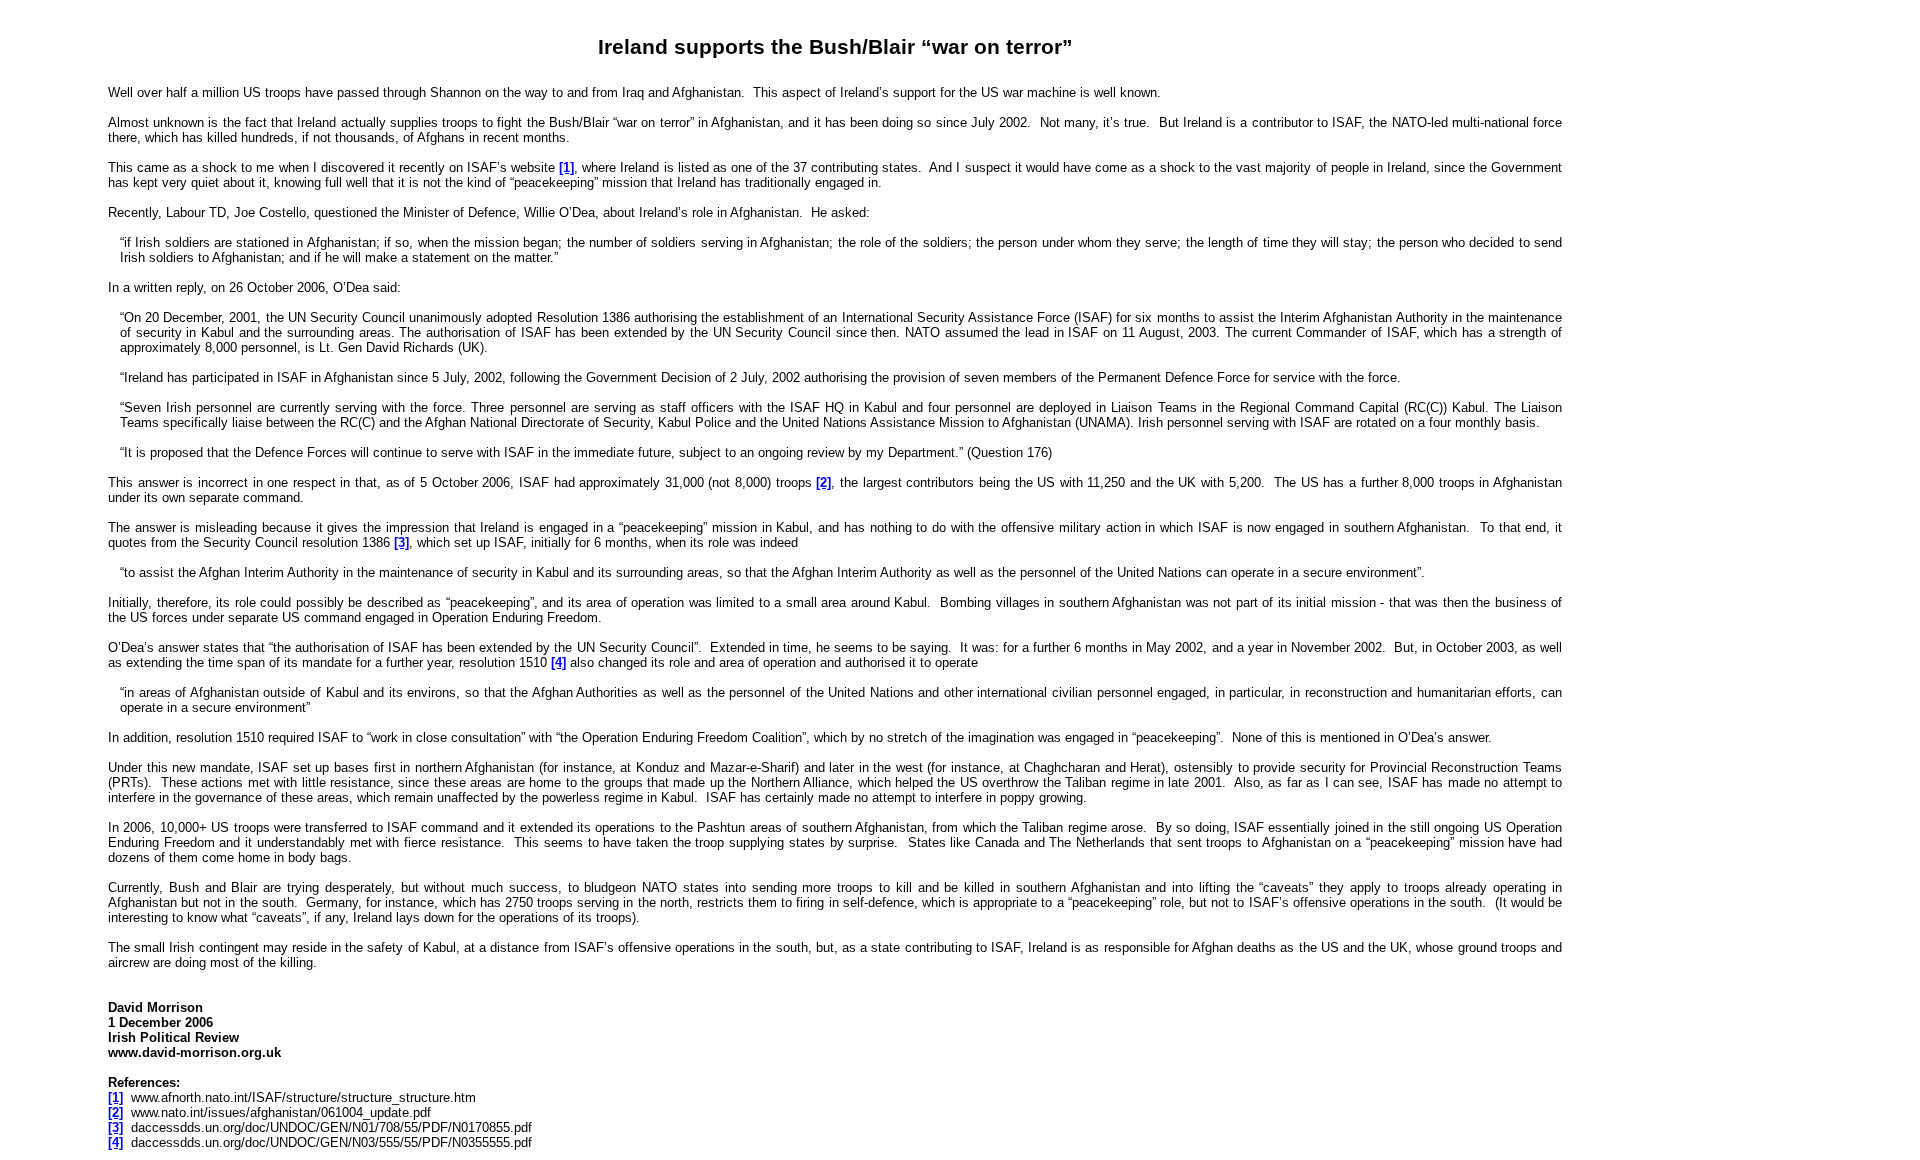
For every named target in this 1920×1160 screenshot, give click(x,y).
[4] (558, 662)
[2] (823, 482)
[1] (566, 167)
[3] (401, 542)
